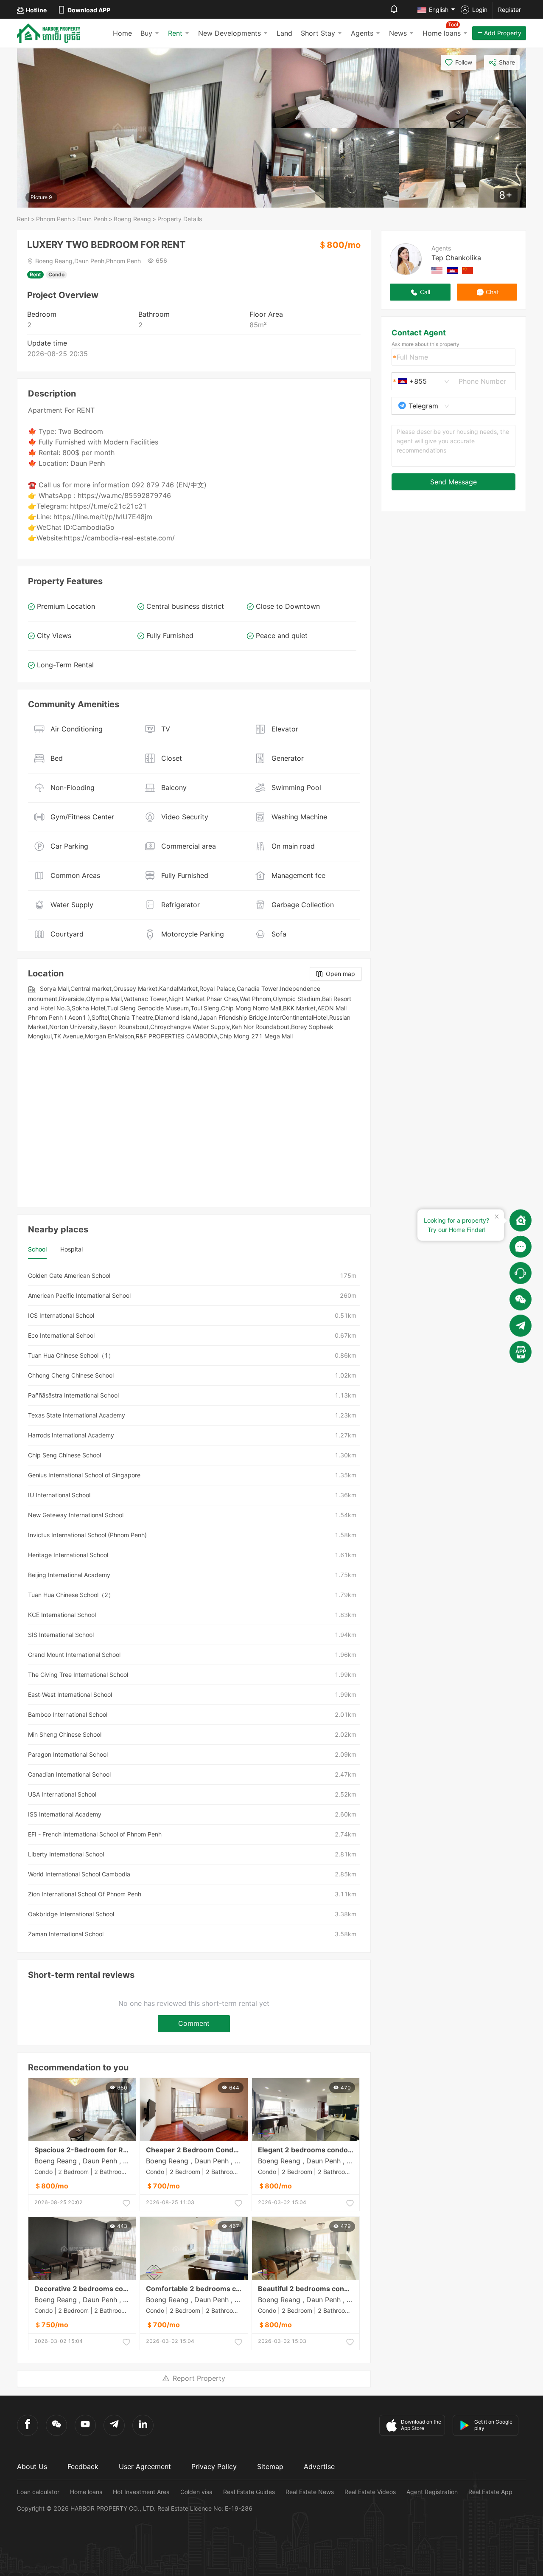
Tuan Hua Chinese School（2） (71, 1595)
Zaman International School (66, 1934)
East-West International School (70, 1694)
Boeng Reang (132, 219)
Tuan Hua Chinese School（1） (71, 1355)
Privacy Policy (214, 2466)
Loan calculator (38, 2492)
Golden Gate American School (69, 1275)
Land (284, 33)
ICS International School (61, 1315)
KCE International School (62, 1615)
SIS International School (61, 1635)
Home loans (86, 2492)
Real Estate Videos (370, 2492)
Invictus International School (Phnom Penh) (87, 1535)
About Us (32, 2466)
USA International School (62, 1794)
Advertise (319, 2466)
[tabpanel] (194, 1605)
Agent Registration (432, 2492)
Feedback (83, 2466)
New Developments (230, 33)
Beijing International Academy (69, 1575)
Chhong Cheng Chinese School (71, 1375)
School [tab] (37, 1249)
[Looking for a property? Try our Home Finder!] (521, 1221)
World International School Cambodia (79, 1874)
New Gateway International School (76, 1515)
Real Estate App (490, 2492)
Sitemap (270, 2466)
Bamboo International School (68, 1714)
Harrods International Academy (71, 1435)
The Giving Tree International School (78, 1675)
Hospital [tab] (71, 1249)
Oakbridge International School (71, 1914)
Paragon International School (68, 1754)
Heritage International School (68, 1555)
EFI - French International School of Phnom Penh (95, 1834)
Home (122, 33)
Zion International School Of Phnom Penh (85, 1894)
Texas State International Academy (77, 1415)
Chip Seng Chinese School (64, 1455)
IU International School (59, 1495)
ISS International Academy (65, 1814)
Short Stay (318, 33)
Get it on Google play (493, 2425)
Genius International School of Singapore (84, 1475)
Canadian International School (69, 1774)
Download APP (89, 10)
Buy (146, 33)
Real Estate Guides (249, 2492)
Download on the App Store (421, 2425)
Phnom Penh (53, 219)
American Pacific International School (79, 1295)
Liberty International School (66, 1854)
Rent (175, 33)
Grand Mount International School (74, 1655)
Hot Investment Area (141, 2492)
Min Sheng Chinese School (65, 1734)
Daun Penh (92, 219)
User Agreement (145, 2466)
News (398, 33)
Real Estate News (310, 2492)
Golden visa (196, 2492)
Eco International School (61, 1335)
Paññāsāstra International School (73, 1395)
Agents (362, 33)
